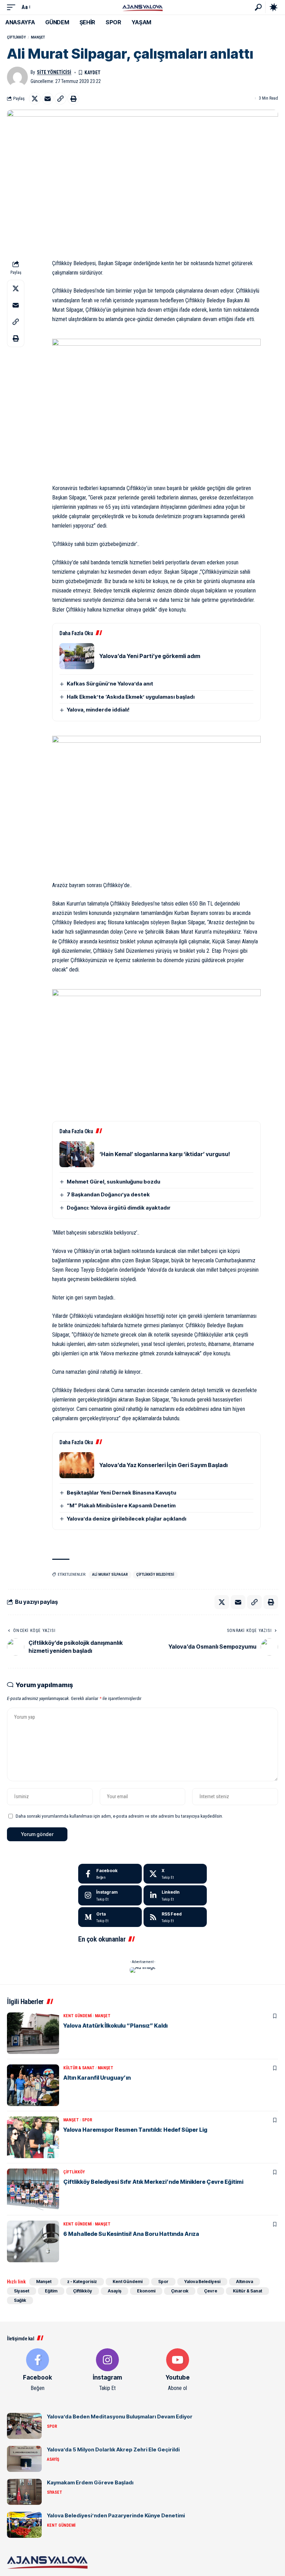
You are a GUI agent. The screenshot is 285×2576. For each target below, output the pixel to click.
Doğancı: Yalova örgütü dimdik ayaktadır (119, 1208)
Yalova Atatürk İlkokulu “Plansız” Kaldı (115, 2026)
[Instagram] (110, 1895)
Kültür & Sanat (79, 2068)
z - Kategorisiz (82, 2282)
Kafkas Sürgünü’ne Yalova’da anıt (110, 684)
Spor (87, 2120)
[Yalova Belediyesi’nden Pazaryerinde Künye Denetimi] (24, 2525)
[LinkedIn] (175, 1895)
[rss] (175, 1917)
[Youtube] (178, 2370)
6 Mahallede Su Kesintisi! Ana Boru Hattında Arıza (131, 2234)
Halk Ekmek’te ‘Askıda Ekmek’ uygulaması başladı (131, 697)
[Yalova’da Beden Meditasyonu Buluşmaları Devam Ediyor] (24, 2426)
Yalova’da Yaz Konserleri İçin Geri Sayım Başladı (164, 1465)
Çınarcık (180, 2291)
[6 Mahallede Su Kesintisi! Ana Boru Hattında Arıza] (33, 2241)
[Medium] (110, 1917)
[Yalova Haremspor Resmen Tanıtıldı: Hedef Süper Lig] (33, 2137)
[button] (13, 7)
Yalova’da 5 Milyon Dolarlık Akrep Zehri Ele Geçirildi (113, 2449)
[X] (175, 1874)
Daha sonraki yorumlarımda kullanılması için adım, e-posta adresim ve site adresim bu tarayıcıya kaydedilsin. (119, 1816)
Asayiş (115, 2291)
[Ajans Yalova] (142, 7)
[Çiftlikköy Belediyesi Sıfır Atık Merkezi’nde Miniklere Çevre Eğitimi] (33, 2189)
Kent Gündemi (78, 2016)
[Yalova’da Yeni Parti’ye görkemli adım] (77, 656)
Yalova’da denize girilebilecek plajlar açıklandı (127, 1519)
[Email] (48, 99)
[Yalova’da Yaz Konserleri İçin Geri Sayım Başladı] (77, 1465)
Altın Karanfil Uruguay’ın (97, 2078)
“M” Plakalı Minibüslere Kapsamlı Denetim (121, 1505)
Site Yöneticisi (54, 72)
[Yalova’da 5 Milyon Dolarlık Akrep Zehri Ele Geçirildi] (24, 2459)
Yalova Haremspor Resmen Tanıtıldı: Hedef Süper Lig (135, 2130)
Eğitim (51, 2291)
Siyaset (22, 2291)
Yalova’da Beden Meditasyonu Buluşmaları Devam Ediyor (120, 2417)
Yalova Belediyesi (202, 2282)
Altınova (245, 2282)
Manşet (38, 37)
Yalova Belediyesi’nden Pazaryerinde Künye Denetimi (116, 2515)
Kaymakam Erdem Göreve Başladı (90, 2482)
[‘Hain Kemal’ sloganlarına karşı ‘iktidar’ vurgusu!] (77, 1154)
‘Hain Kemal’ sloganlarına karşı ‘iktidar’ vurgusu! (165, 1154)
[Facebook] (110, 1874)
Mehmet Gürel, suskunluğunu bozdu (113, 1182)
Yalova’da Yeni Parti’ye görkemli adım (150, 656)
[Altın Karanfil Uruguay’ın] (33, 2085)
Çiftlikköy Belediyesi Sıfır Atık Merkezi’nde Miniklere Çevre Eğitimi (153, 2182)
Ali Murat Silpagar (110, 1575)
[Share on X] (35, 99)
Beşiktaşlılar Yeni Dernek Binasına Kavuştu (121, 1493)
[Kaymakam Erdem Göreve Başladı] (24, 2492)
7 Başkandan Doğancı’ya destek (108, 1194)
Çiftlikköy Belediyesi (155, 1575)
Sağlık (20, 2300)
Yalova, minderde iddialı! (98, 710)
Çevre (211, 2291)
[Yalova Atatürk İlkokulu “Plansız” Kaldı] (33, 2033)
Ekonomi (146, 2291)
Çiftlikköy (16, 37)
